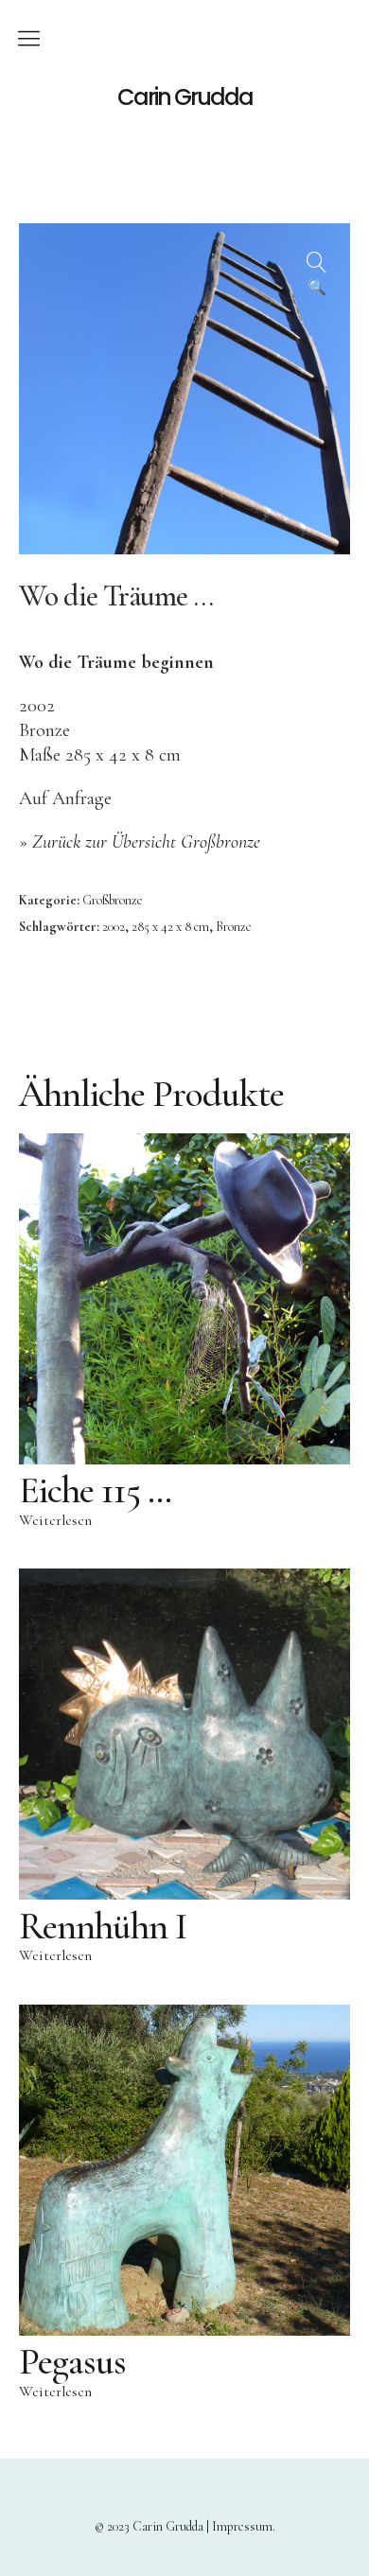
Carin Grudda (185, 97)
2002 (114, 927)
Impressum (242, 2526)
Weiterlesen (55, 1520)
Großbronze (113, 900)
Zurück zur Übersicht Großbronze (146, 842)
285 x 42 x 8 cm (170, 927)
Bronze (234, 927)
